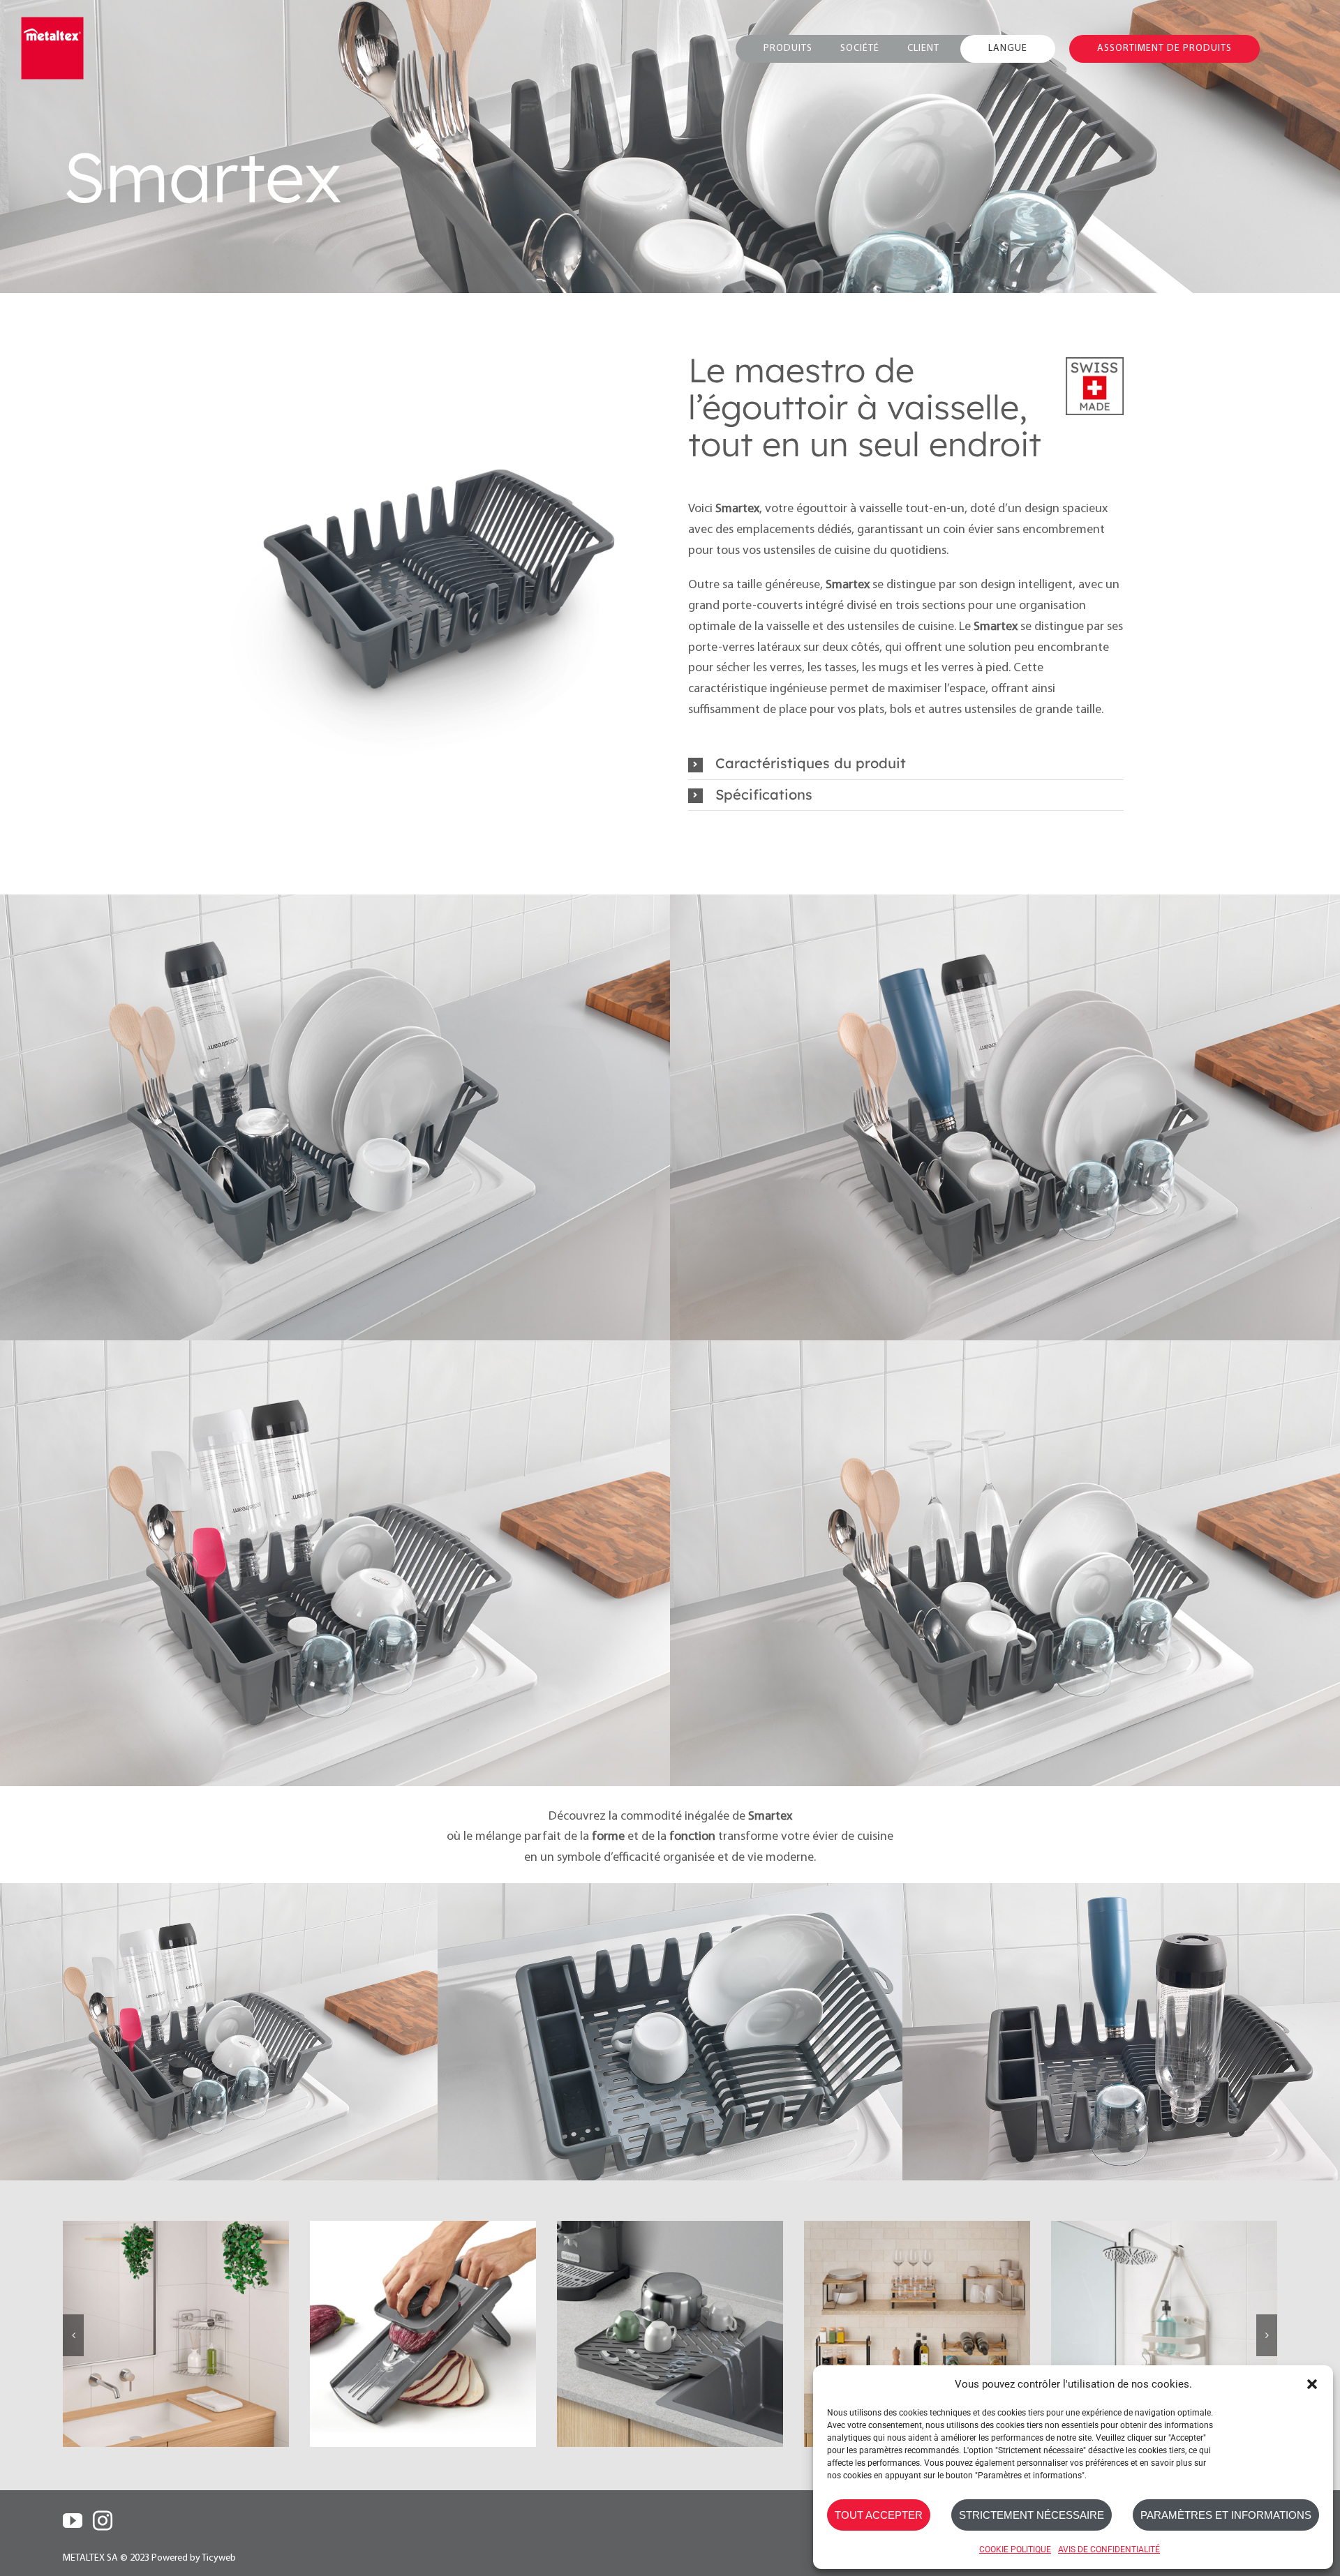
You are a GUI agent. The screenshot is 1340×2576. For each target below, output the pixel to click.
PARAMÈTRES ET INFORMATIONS (1226, 2515)
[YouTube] (73, 2521)
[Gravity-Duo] (423, 2334)
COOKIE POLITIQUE (1015, 2549)
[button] (1312, 2384)
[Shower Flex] (917, 2334)
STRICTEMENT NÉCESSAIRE (1032, 2515)
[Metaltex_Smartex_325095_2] (434, 558)
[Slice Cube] (1164, 2334)
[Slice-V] (176, 2334)
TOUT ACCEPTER (879, 2515)
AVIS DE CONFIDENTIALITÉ (1109, 2549)
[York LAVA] (670, 2334)
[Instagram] (103, 2521)
